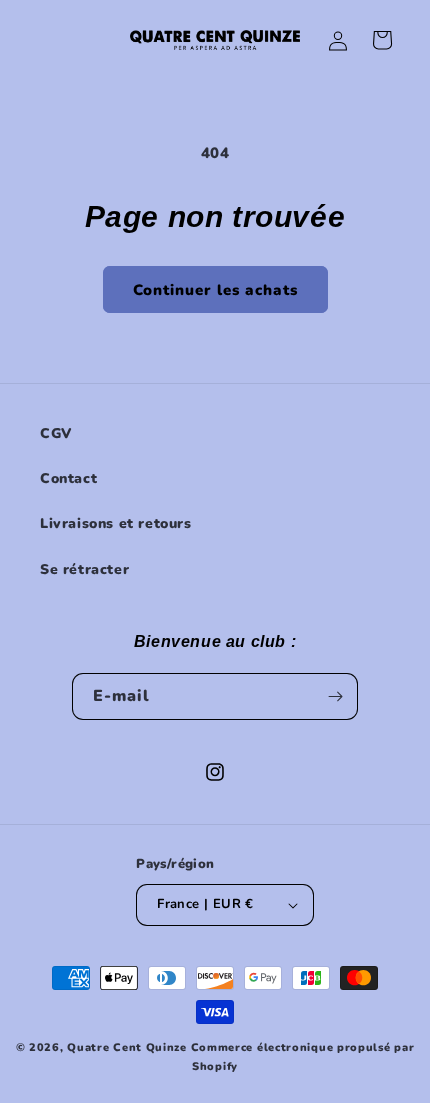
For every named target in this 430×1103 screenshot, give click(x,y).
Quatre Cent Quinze (127, 1047)
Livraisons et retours (116, 523)
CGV (56, 433)
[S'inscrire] (335, 696)
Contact (68, 478)
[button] (382, 40)
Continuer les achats (215, 290)
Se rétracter (84, 569)
